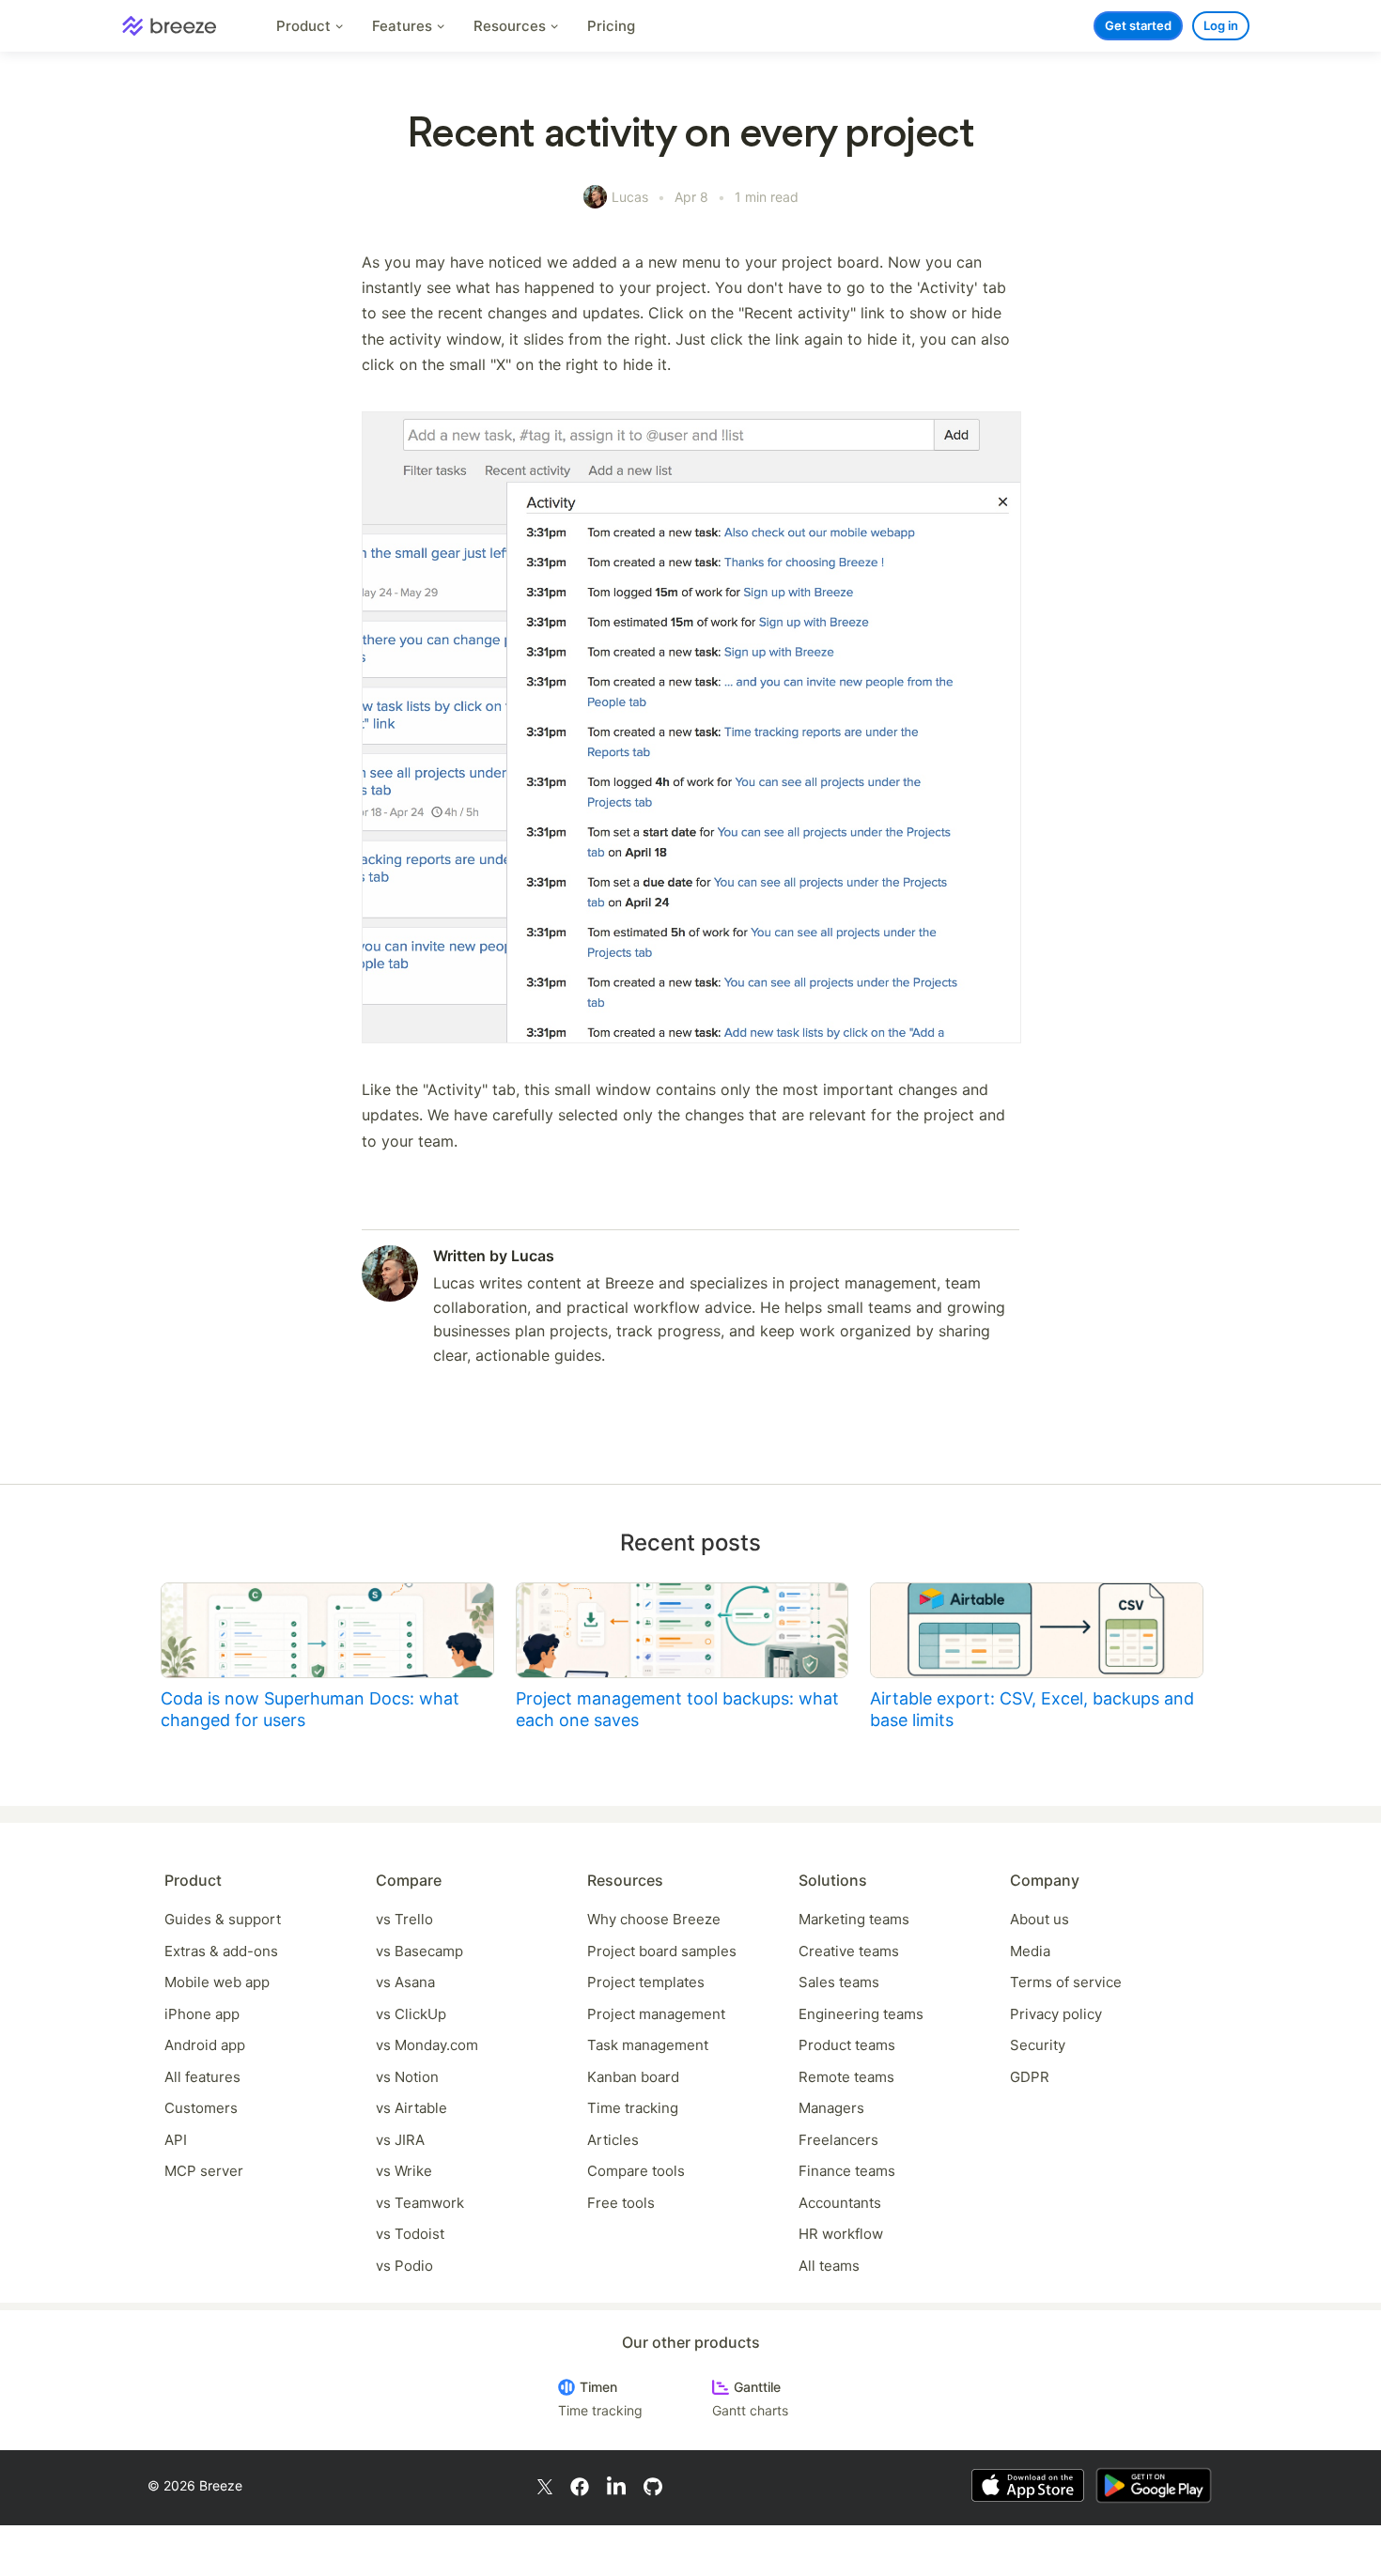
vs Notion (407, 2077)
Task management (648, 2045)
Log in (1221, 25)
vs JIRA (400, 2140)
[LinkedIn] (616, 2486)
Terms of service (1066, 1982)
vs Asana (405, 1982)
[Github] (653, 2485)
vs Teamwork (420, 2203)
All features (202, 2077)
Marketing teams (854, 1919)
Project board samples (662, 1951)
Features (404, 26)
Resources (512, 26)
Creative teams (849, 1951)
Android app (205, 2045)
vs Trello (404, 1919)
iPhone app (202, 2014)
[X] (545, 2485)
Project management (656, 2014)
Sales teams (839, 1982)
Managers (831, 2108)
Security (1038, 2045)
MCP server (204, 2171)
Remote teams (846, 2077)
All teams (829, 2266)
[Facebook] (580, 2485)
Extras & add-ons (221, 1951)
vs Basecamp (419, 1951)
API (176, 2140)
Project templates (646, 1982)
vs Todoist (410, 2234)
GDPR (1030, 2077)
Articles (613, 2140)
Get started (1138, 25)
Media (1030, 1951)
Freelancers (838, 2140)
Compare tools (636, 2171)
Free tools (621, 2203)
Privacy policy (1056, 2014)
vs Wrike (404, 2171)
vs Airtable (411, 2108)
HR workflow (841, 2234)
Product (305, 26)
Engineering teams (861, 2014)
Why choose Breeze (654, 1919)
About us (1040, 1919)
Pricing (611, 26)
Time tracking (633, 2108)
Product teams (847, 2045)
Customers (201, 2108)
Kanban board (633, 2077)
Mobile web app (217, 1982)
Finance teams (847, 2171)
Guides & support (223, 1919)
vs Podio (404, 2266)
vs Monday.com (427, 2045)
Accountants (840, 2203)
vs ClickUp (411, 2014)
